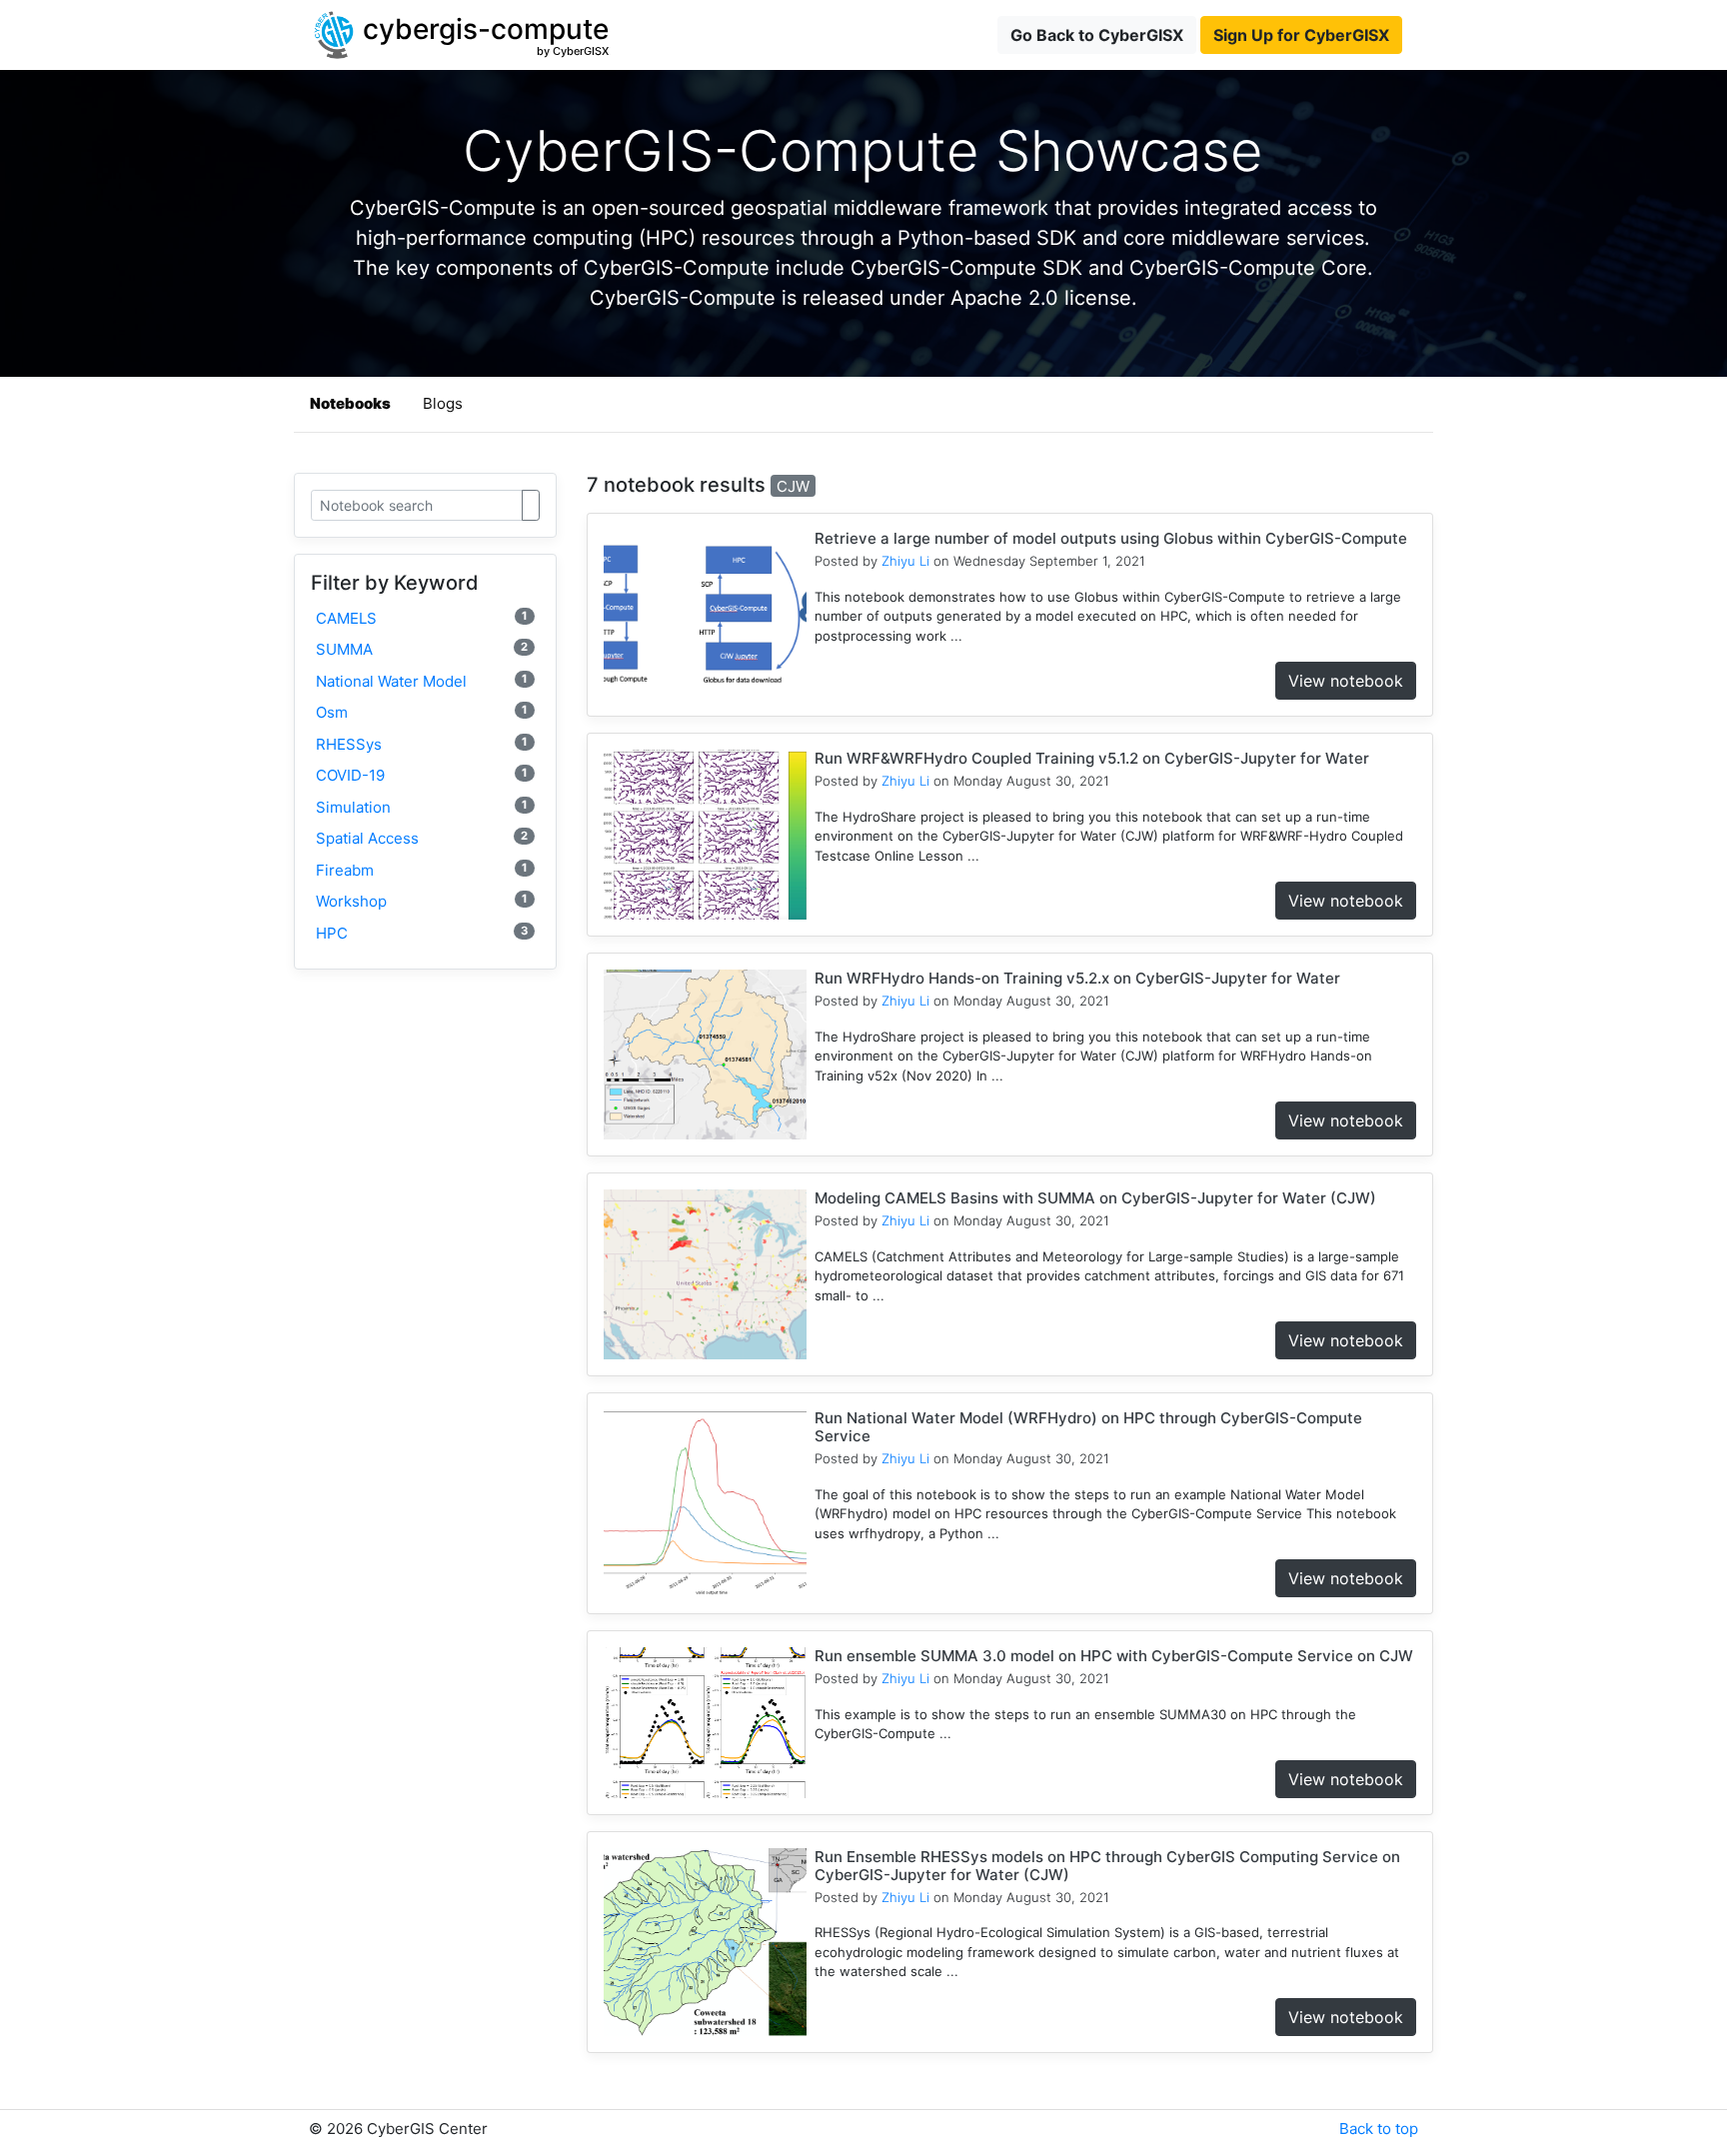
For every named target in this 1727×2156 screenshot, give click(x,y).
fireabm (422, 870)
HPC (422, 933)
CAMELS (422, 618)
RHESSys (422, 744)
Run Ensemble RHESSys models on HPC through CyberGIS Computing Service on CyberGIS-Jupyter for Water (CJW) (1107, 1866)
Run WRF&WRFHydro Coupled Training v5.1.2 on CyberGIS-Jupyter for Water (1092, 758)
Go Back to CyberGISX (1097, 35)
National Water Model (422, 681)
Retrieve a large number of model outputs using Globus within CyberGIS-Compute (1111, 538)
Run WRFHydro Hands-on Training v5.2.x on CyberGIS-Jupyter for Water (1077, 978)
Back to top (1379, 2129)
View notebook (1346, 681)
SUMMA (422, 649)
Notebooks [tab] (350, 403)
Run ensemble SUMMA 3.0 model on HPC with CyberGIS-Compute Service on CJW (1114, 1656)
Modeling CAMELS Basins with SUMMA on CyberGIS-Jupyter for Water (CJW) (1095, 1198)
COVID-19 (422, 775)
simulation (422, 807)
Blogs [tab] (443, 403)
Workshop (422, 901)
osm (422, 712)
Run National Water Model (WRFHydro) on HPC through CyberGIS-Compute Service (1088, 1427)
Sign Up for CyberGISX (1301, 35)
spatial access (422, 838)
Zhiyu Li (905, 561)
